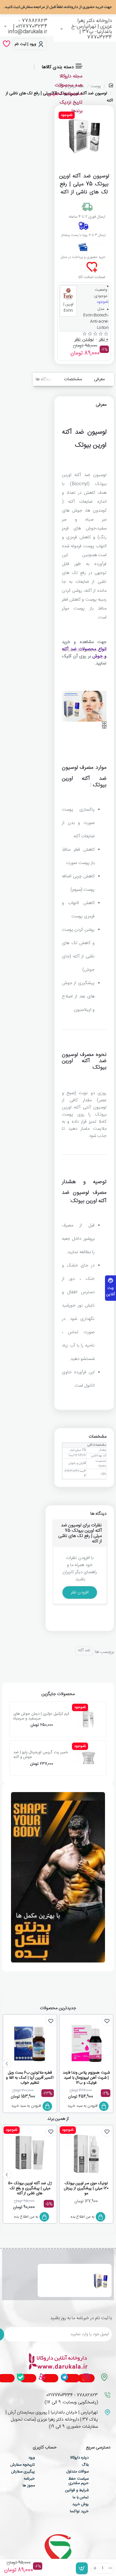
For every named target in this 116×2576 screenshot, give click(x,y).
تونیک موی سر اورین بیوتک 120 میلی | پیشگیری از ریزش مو (86, 2189)
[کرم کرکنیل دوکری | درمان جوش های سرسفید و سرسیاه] (88, 1719)
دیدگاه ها (44, 379)
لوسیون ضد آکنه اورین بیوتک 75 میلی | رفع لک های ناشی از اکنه (64, 2274)
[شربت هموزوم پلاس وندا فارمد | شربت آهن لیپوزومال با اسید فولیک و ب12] (86, 2044)
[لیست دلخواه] (7, 44)
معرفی (99, 379)
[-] (110, 2568)
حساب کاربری (45, 2448)
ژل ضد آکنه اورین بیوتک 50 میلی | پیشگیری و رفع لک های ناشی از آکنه (30, 2189)
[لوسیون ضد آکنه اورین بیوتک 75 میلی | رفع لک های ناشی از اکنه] (101, 2281)
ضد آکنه (84, 1650)
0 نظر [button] (104, 340)
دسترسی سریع (98, 2448)
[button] (82, 2568)
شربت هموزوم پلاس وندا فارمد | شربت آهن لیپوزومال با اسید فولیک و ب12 (86, 2078)
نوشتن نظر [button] (84, 340)
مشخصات (73, 379)
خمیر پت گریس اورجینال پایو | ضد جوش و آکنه (41, 1755)
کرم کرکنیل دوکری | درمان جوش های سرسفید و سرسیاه (41, 1716)
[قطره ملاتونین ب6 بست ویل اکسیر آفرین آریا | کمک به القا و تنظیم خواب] (30, 2044)
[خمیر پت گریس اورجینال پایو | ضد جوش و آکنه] (88, 1758)
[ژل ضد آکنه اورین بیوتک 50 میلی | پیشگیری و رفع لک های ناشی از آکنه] (30, 2155)
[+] (95, 2568)
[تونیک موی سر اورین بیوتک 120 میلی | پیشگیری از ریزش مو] (86, 2155)
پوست (96, 86)
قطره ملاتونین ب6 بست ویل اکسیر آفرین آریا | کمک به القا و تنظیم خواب (30, 2078)
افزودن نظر (80, 1592)
